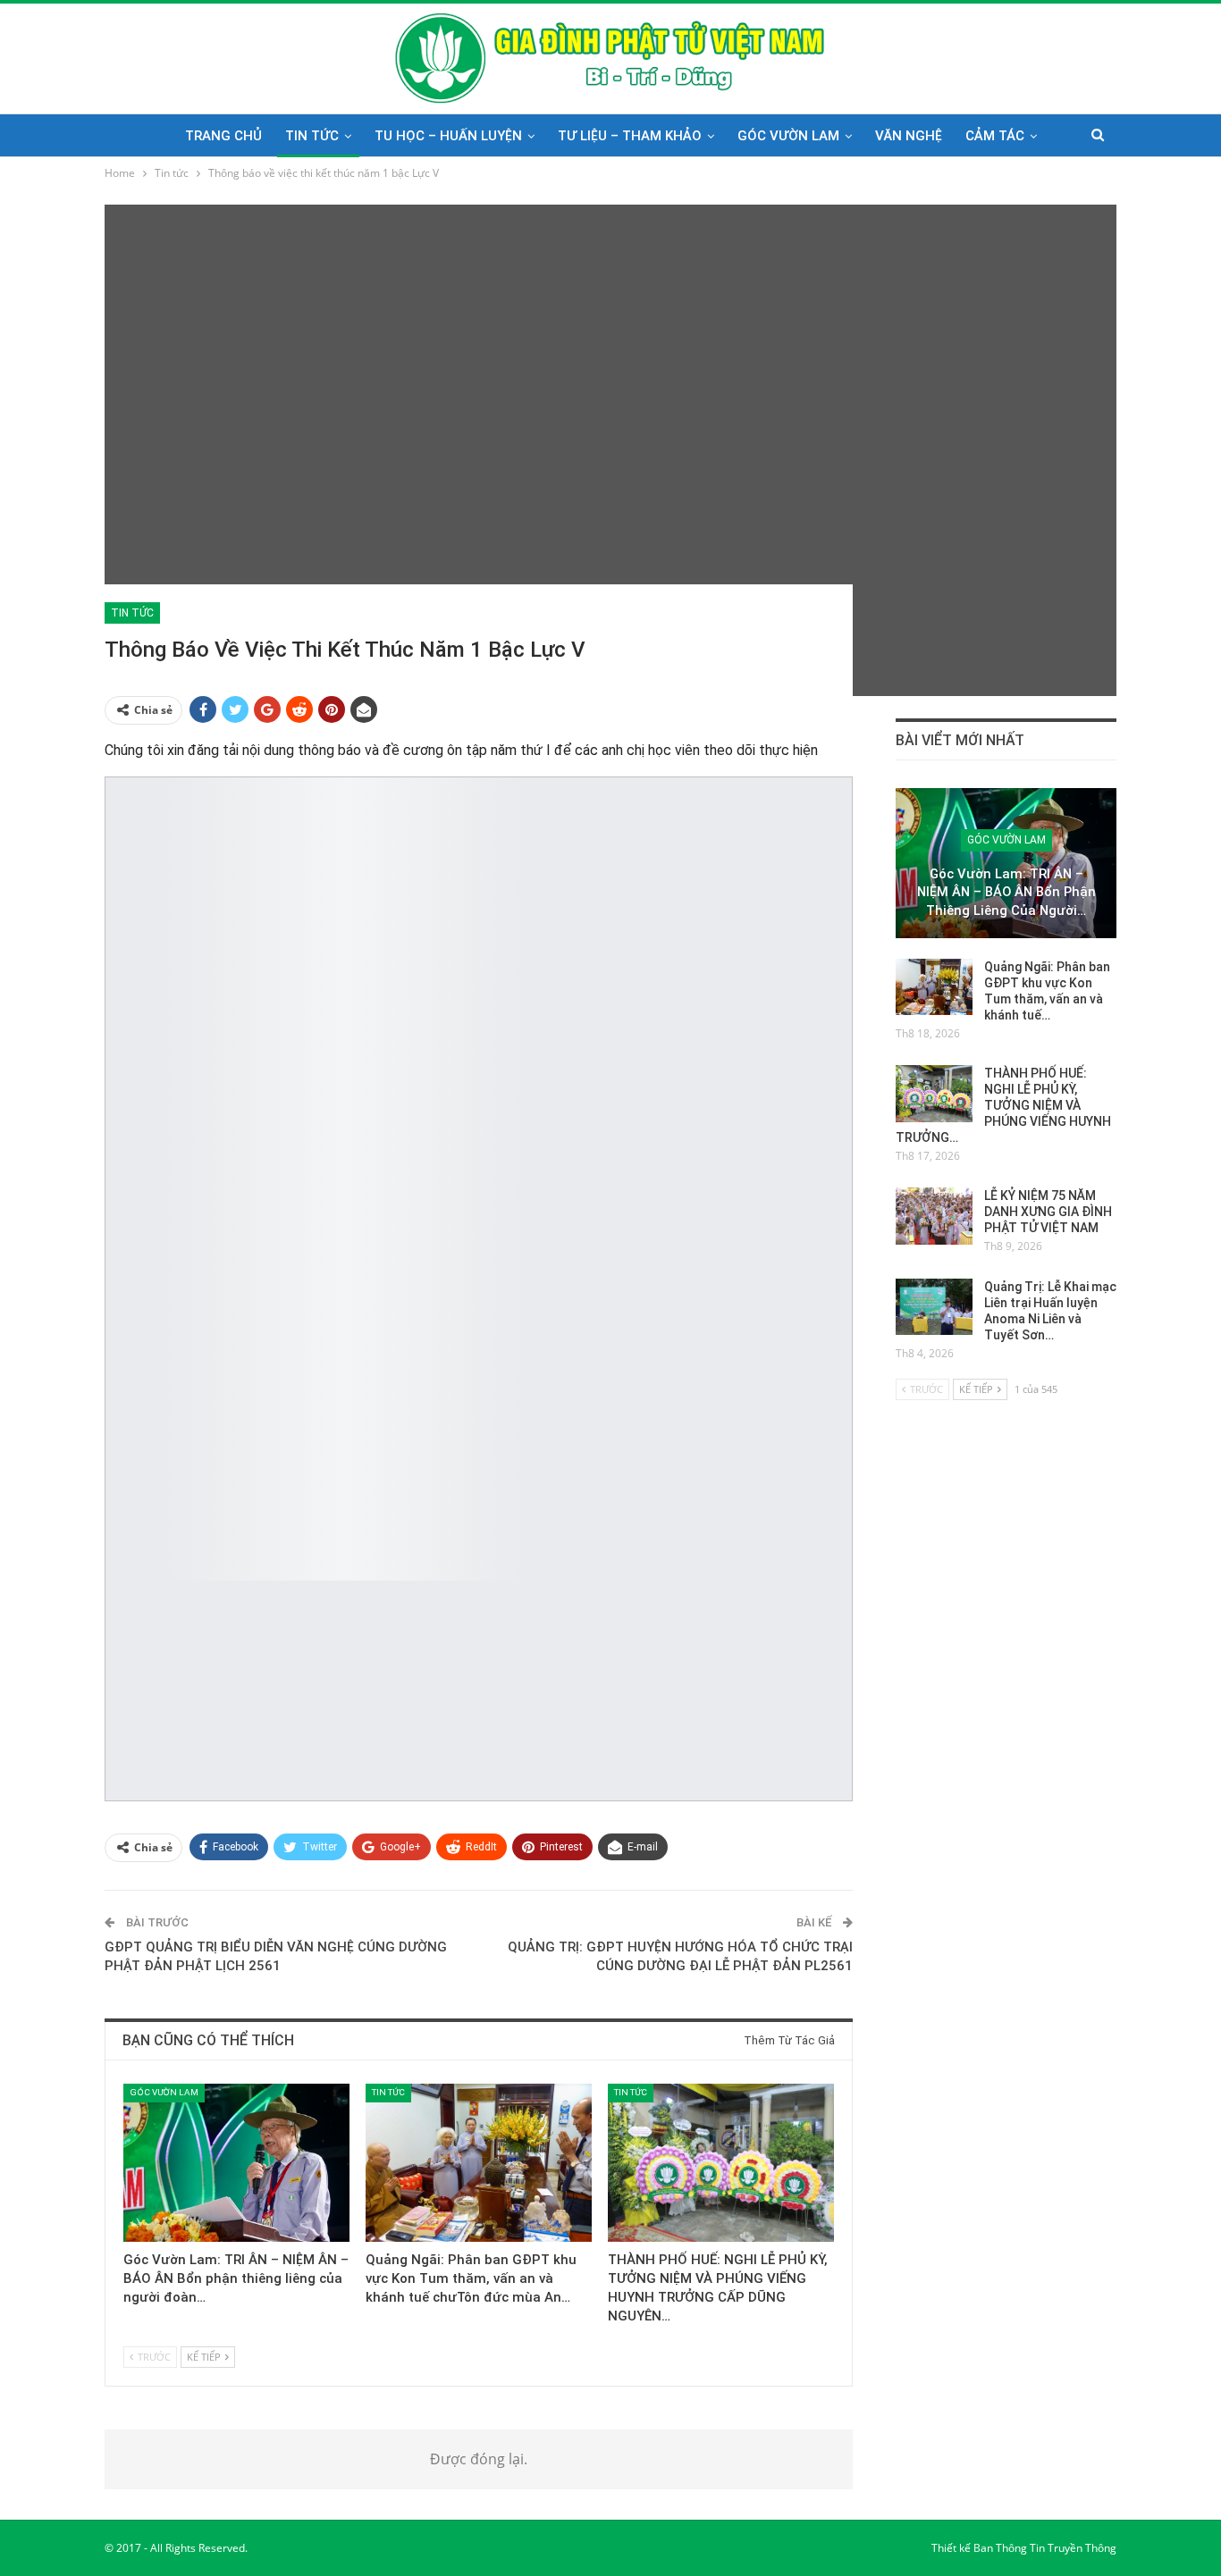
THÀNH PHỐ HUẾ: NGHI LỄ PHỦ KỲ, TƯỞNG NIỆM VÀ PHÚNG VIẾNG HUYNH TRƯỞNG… (1003, 1105)
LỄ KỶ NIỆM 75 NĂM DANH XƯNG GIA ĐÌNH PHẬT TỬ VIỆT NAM (1048, 1212)
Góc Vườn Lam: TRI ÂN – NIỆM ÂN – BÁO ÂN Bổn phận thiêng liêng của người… (1006, 892)
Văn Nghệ (909, 136)
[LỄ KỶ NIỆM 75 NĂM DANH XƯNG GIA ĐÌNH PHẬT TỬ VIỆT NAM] (934, 1216)
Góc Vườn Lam (788, 136)
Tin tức (312, 136)
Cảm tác (995, 136)
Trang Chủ (223, 136)
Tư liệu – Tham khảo (630, 136)
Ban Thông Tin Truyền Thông (1045, 2548)
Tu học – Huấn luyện (448, 136)
